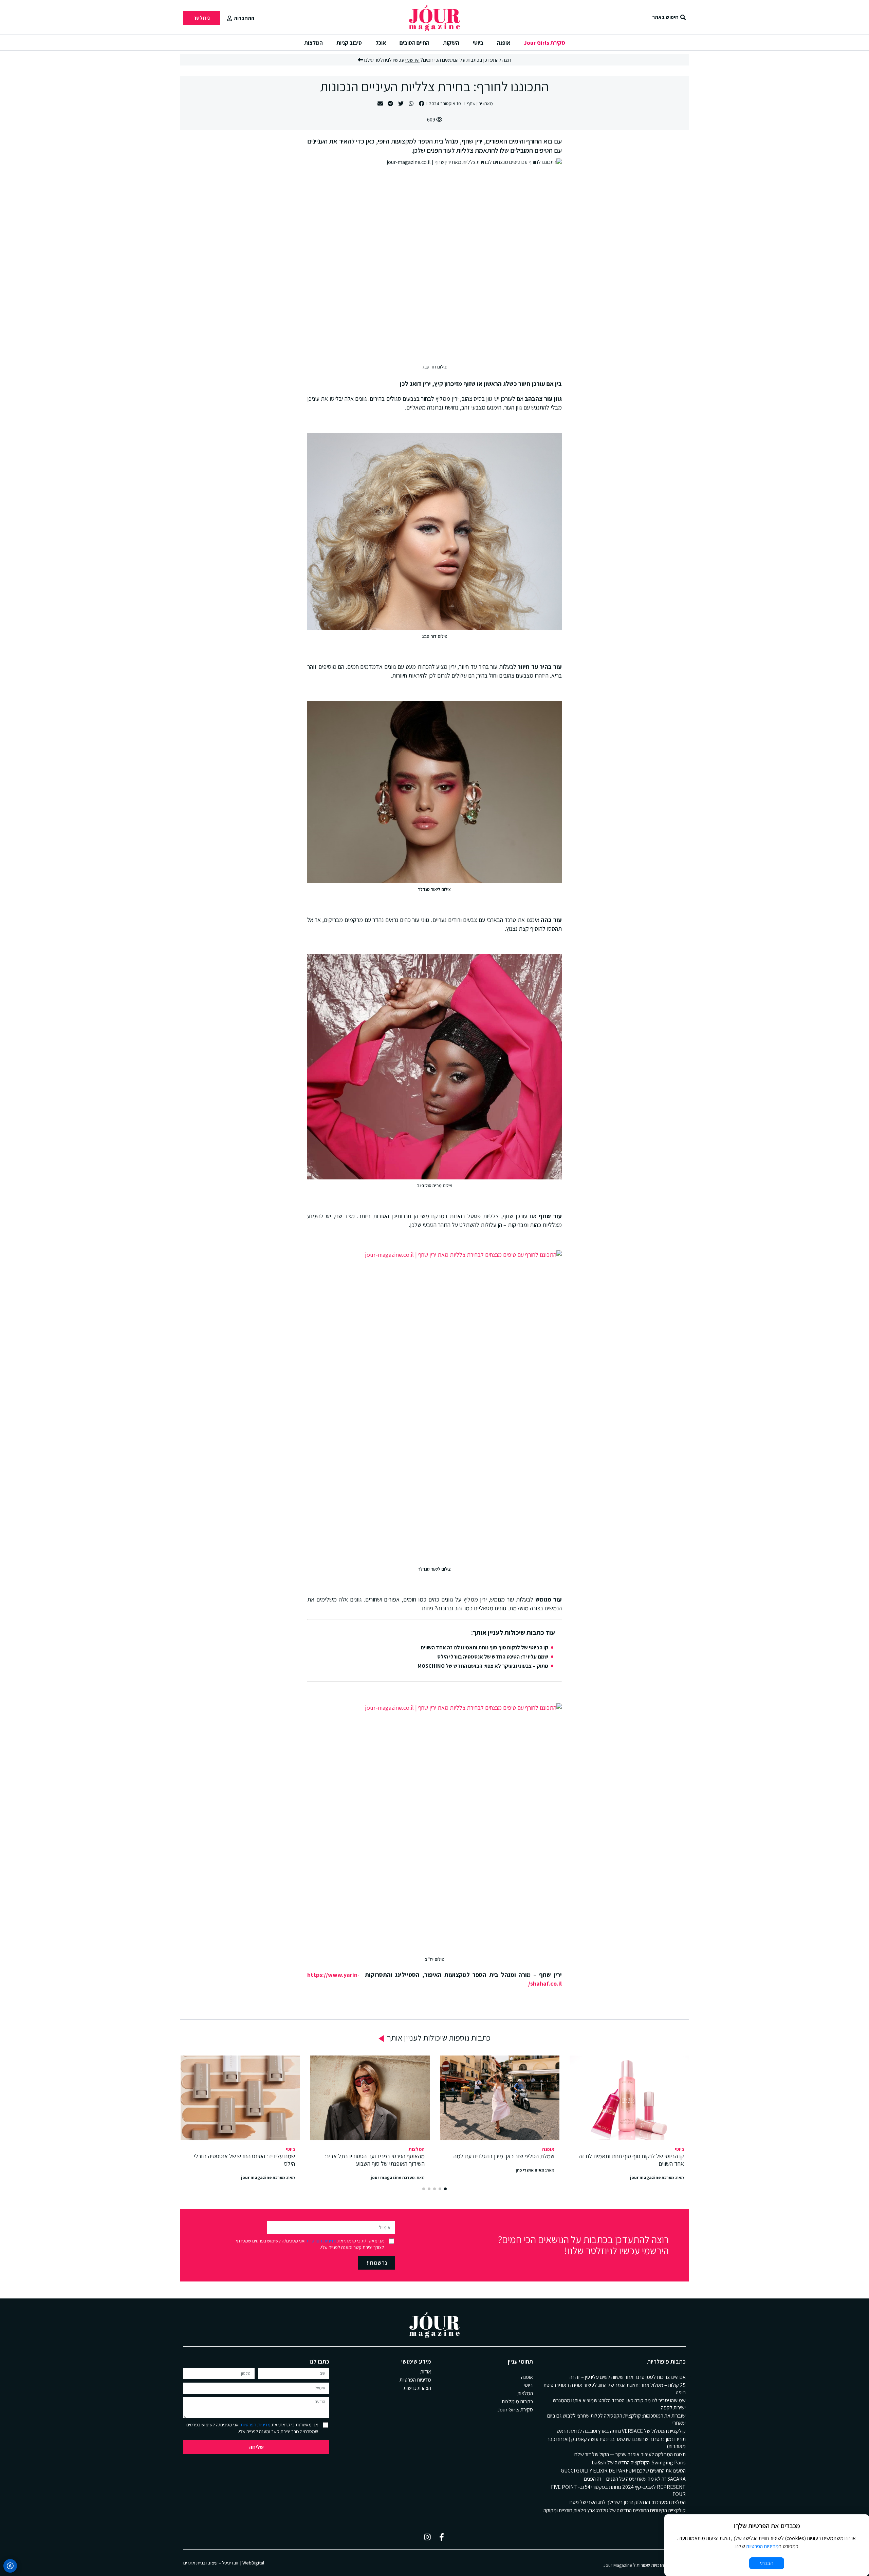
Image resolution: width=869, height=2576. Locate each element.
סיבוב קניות (349, 43)
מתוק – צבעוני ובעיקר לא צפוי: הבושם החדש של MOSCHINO (483, 1666)
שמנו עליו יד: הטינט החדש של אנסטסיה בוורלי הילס (493, 1657)
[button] (421, 104)
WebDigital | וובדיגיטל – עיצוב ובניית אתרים (224, 2563)
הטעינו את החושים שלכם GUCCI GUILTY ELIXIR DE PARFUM (623, 2471)
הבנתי (767, 2563)
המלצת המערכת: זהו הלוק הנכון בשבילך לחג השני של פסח (628, 2502)
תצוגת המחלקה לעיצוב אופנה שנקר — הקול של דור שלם (630, 2454)
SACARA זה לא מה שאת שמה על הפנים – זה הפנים (635, 2479)
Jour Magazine (618, 2565)
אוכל (381, 43)
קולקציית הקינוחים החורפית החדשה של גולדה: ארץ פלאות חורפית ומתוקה (615, 2510)
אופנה (504, 43)
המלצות (313, 43)
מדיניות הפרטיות (321, 2241)
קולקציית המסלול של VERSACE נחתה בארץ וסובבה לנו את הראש (621, 2431)
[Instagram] (427, 2537)
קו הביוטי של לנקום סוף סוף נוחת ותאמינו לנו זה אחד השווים (485, 1647)
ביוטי (478, 43)
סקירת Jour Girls (544, 43)
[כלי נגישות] (10, 2566)
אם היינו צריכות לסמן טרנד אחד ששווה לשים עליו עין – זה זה (628, 2377)
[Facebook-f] (442, 2537)
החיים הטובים (414, 43)
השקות (451, 43)
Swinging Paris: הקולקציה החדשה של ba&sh (639, 2463)
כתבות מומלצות (517, 2401)
